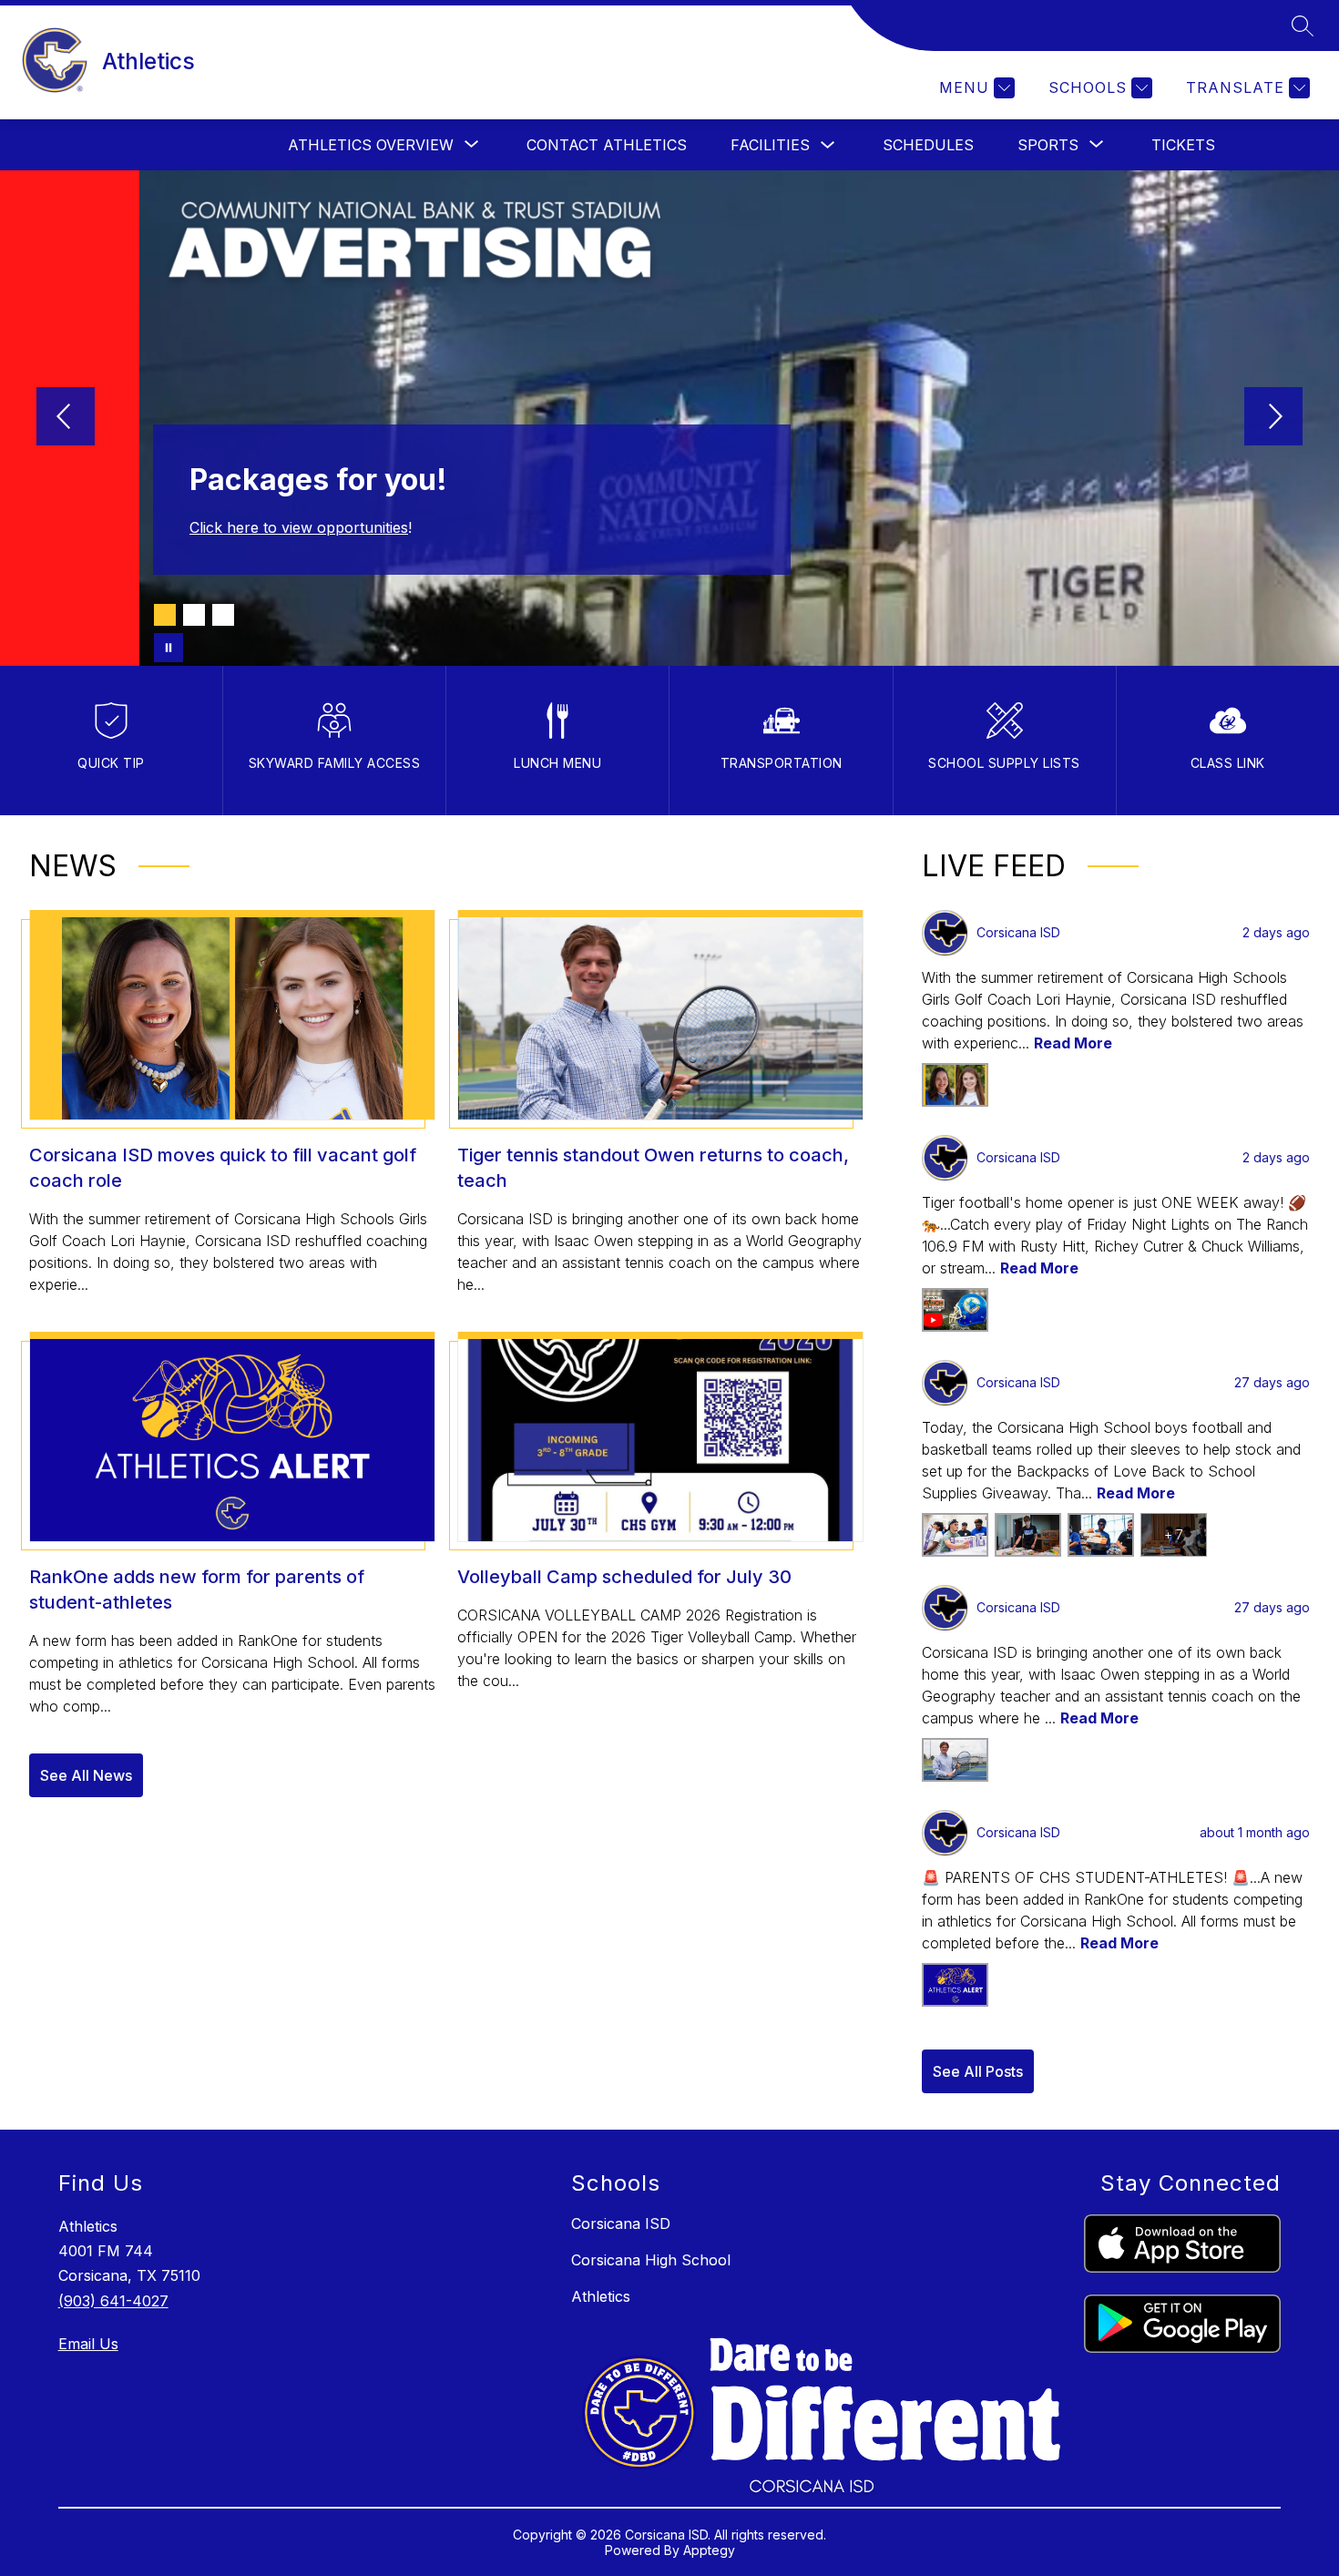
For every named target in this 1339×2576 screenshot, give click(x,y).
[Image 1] (165, 615)
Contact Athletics (607, 145)
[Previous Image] (66, 418)
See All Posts (978, 2071)
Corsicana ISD (621, 2223)
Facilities (770, 145)
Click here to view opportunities (299, 527)
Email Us (88, 2344)
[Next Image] (1273, 418)
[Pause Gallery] (169, 648)
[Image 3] (223, 615)
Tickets (1183, 145)
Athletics (601, 2296)
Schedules (928, 145)
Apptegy (709, 2550)
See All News (86, 1775)
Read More (1073, 1043)
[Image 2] (194, 615)
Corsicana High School (651, 2260)
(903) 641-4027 (113, 2301)
